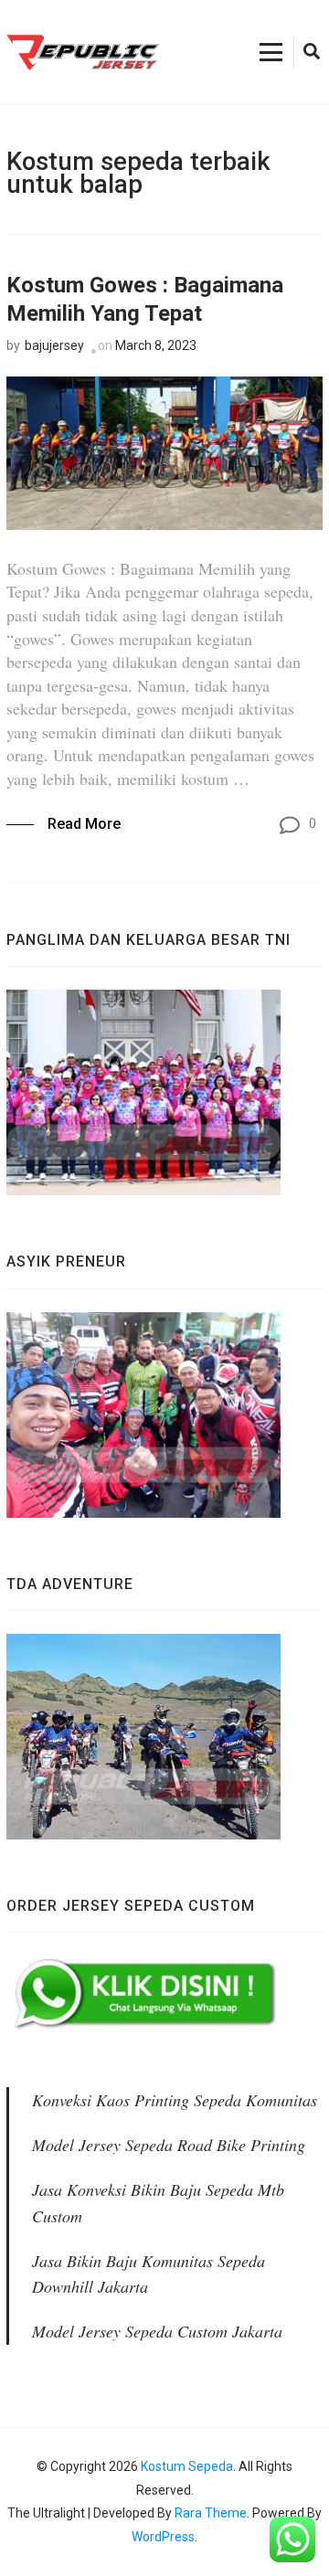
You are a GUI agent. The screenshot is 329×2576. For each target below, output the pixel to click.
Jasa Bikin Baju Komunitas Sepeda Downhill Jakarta (149, 2274)
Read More (84, 824)
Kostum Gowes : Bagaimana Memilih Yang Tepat (145, 299)
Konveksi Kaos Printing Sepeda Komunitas (175, 2100)
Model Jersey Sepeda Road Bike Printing (169, 2145)
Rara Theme (211, 2513)
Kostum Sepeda (187, 2466)
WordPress (163, 2537)
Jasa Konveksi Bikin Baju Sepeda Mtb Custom (158, 2203)
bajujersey (54, 345)
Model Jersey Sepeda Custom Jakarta (157, 2331)
